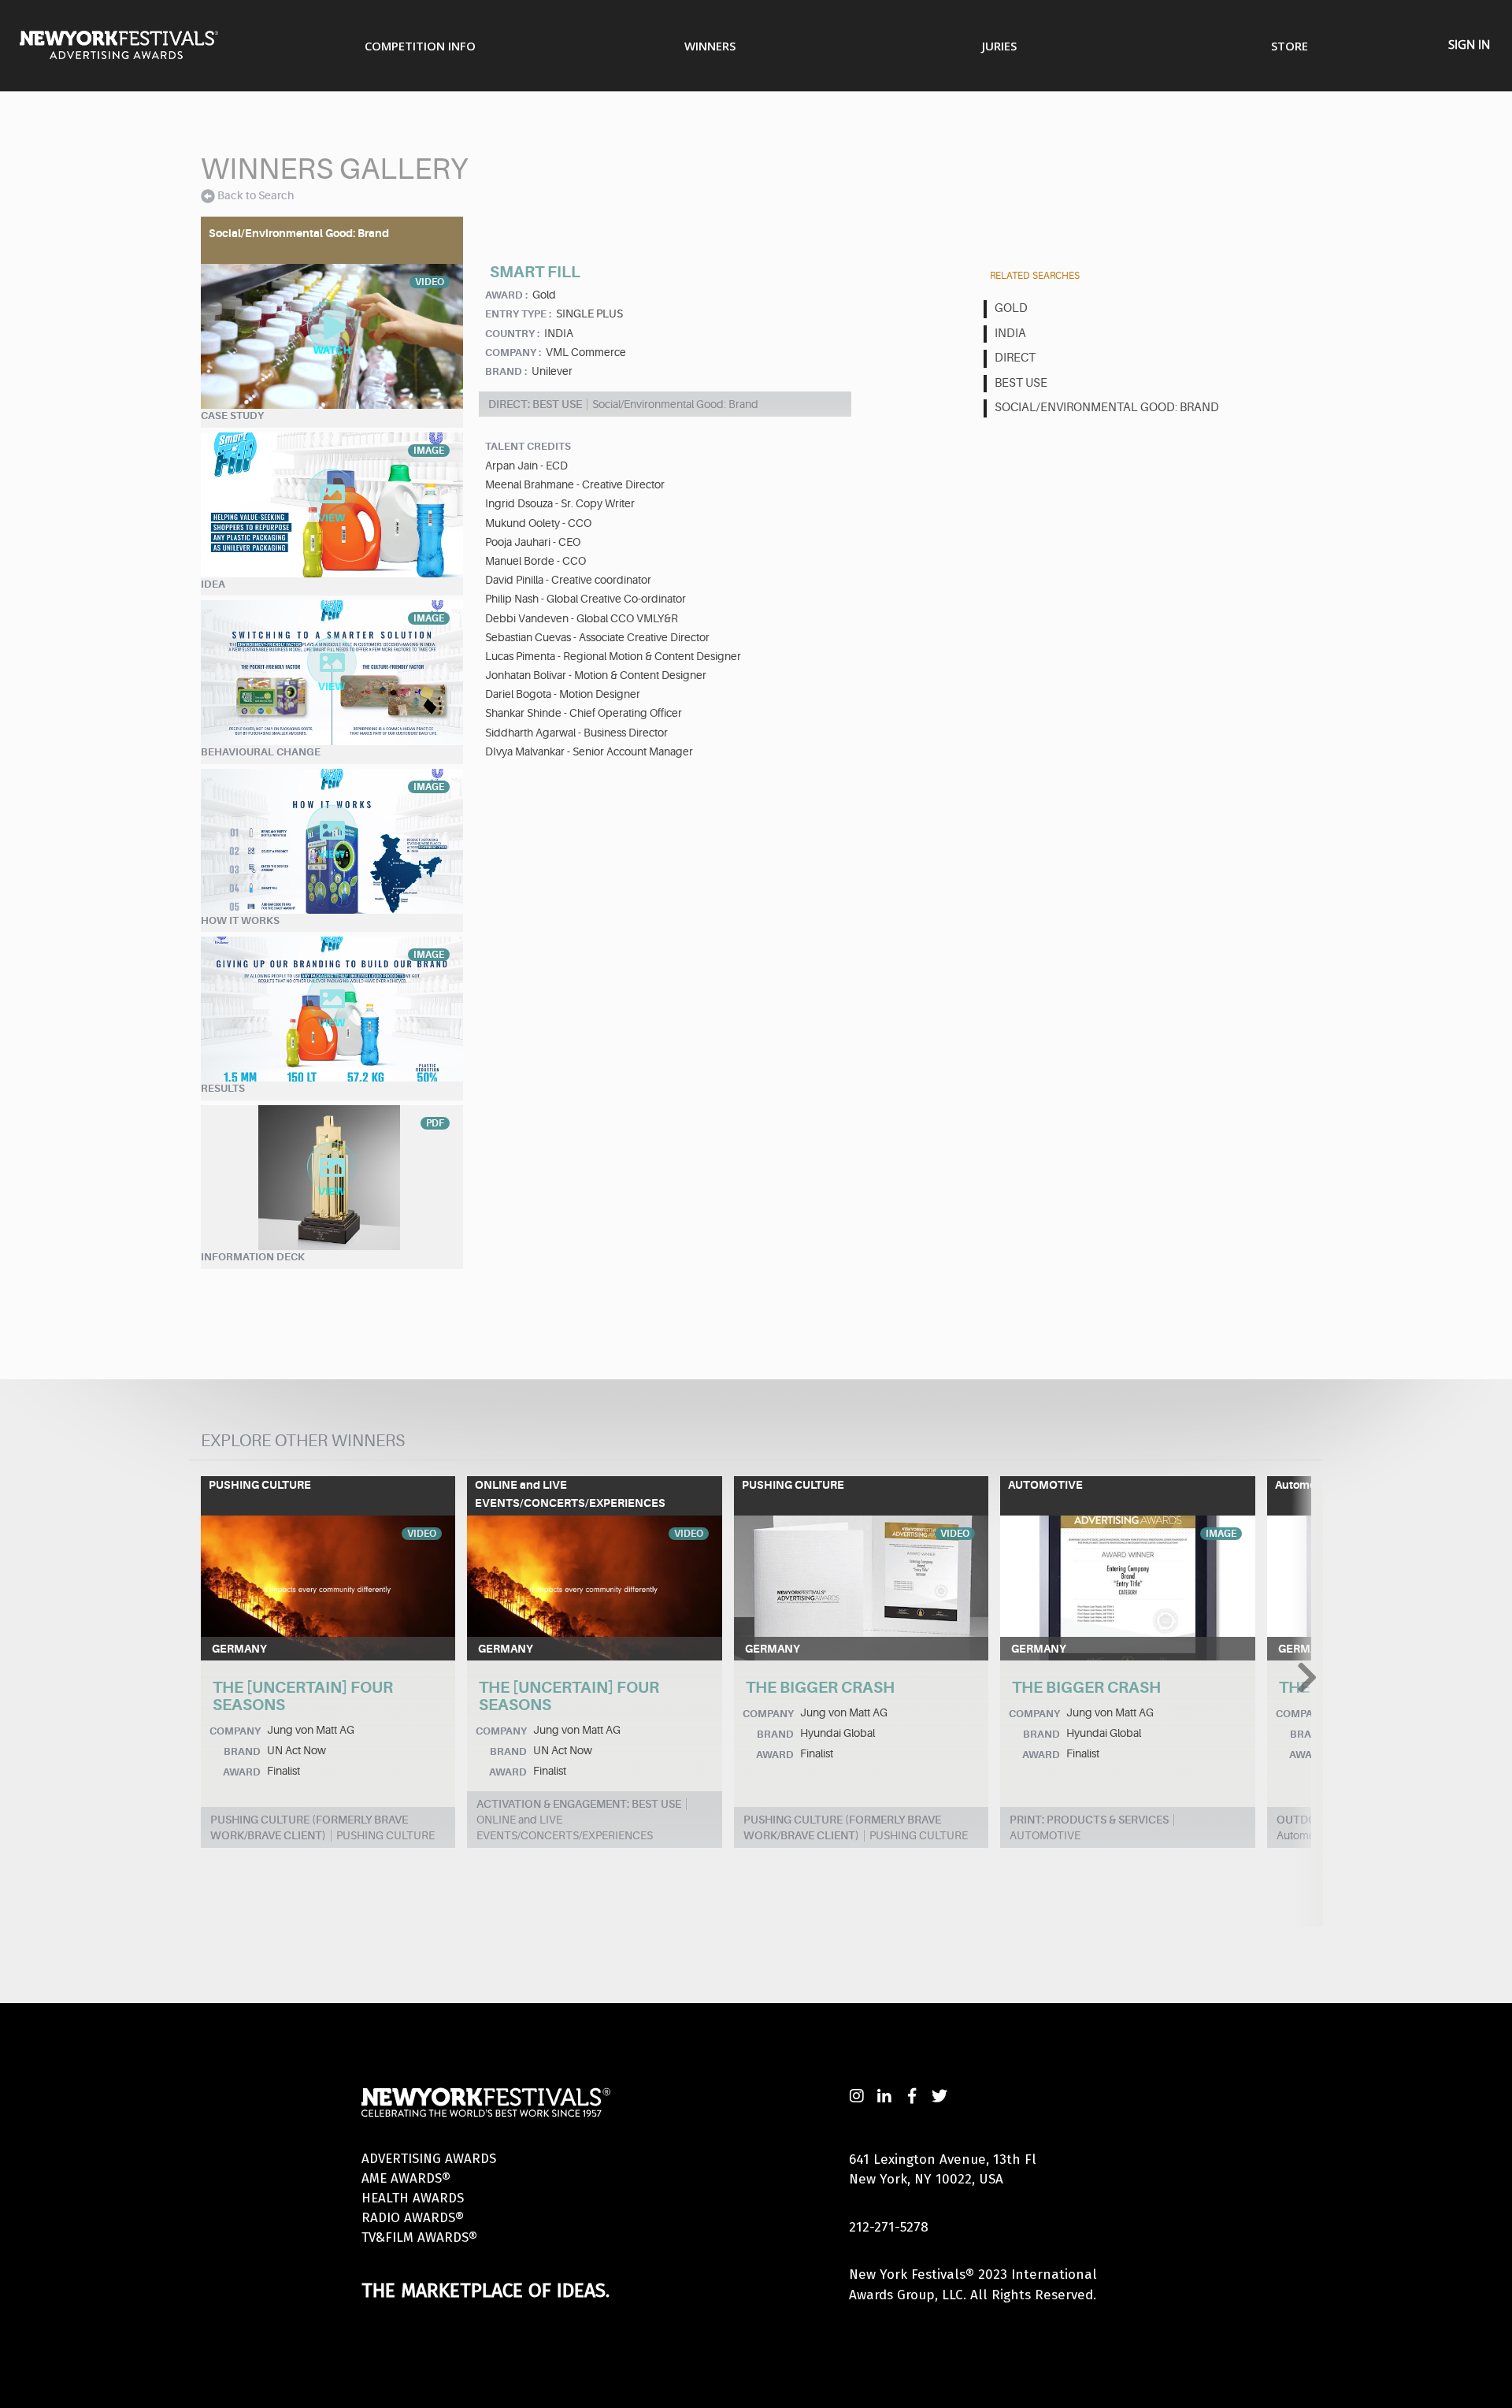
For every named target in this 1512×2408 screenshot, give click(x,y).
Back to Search (256, 195)
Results (223, 1088)
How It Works (240, 920)
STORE (1290, 46)
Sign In (1469, 44)
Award (242, 1772)
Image (1221, 1534)
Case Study (232, 416)
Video (422, 1534)
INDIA (1010, 334)
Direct (1015, 358)
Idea (213, 584)
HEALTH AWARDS (413, 2198)
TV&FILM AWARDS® (419, 2237)
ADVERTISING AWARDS (429, 2159)
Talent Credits (528, 446)
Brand (242, 1751)
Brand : (506, 371)
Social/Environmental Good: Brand (1107, 408)
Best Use (1021, 383)
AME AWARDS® (406, 2178)
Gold (1011, 308)
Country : (512, 334)
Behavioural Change (261, 752)
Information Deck (253, 1257)
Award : (506, 295)
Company (235, 1731)
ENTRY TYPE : (518, 314)
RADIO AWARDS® (413, 2218)
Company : (513, 352)
